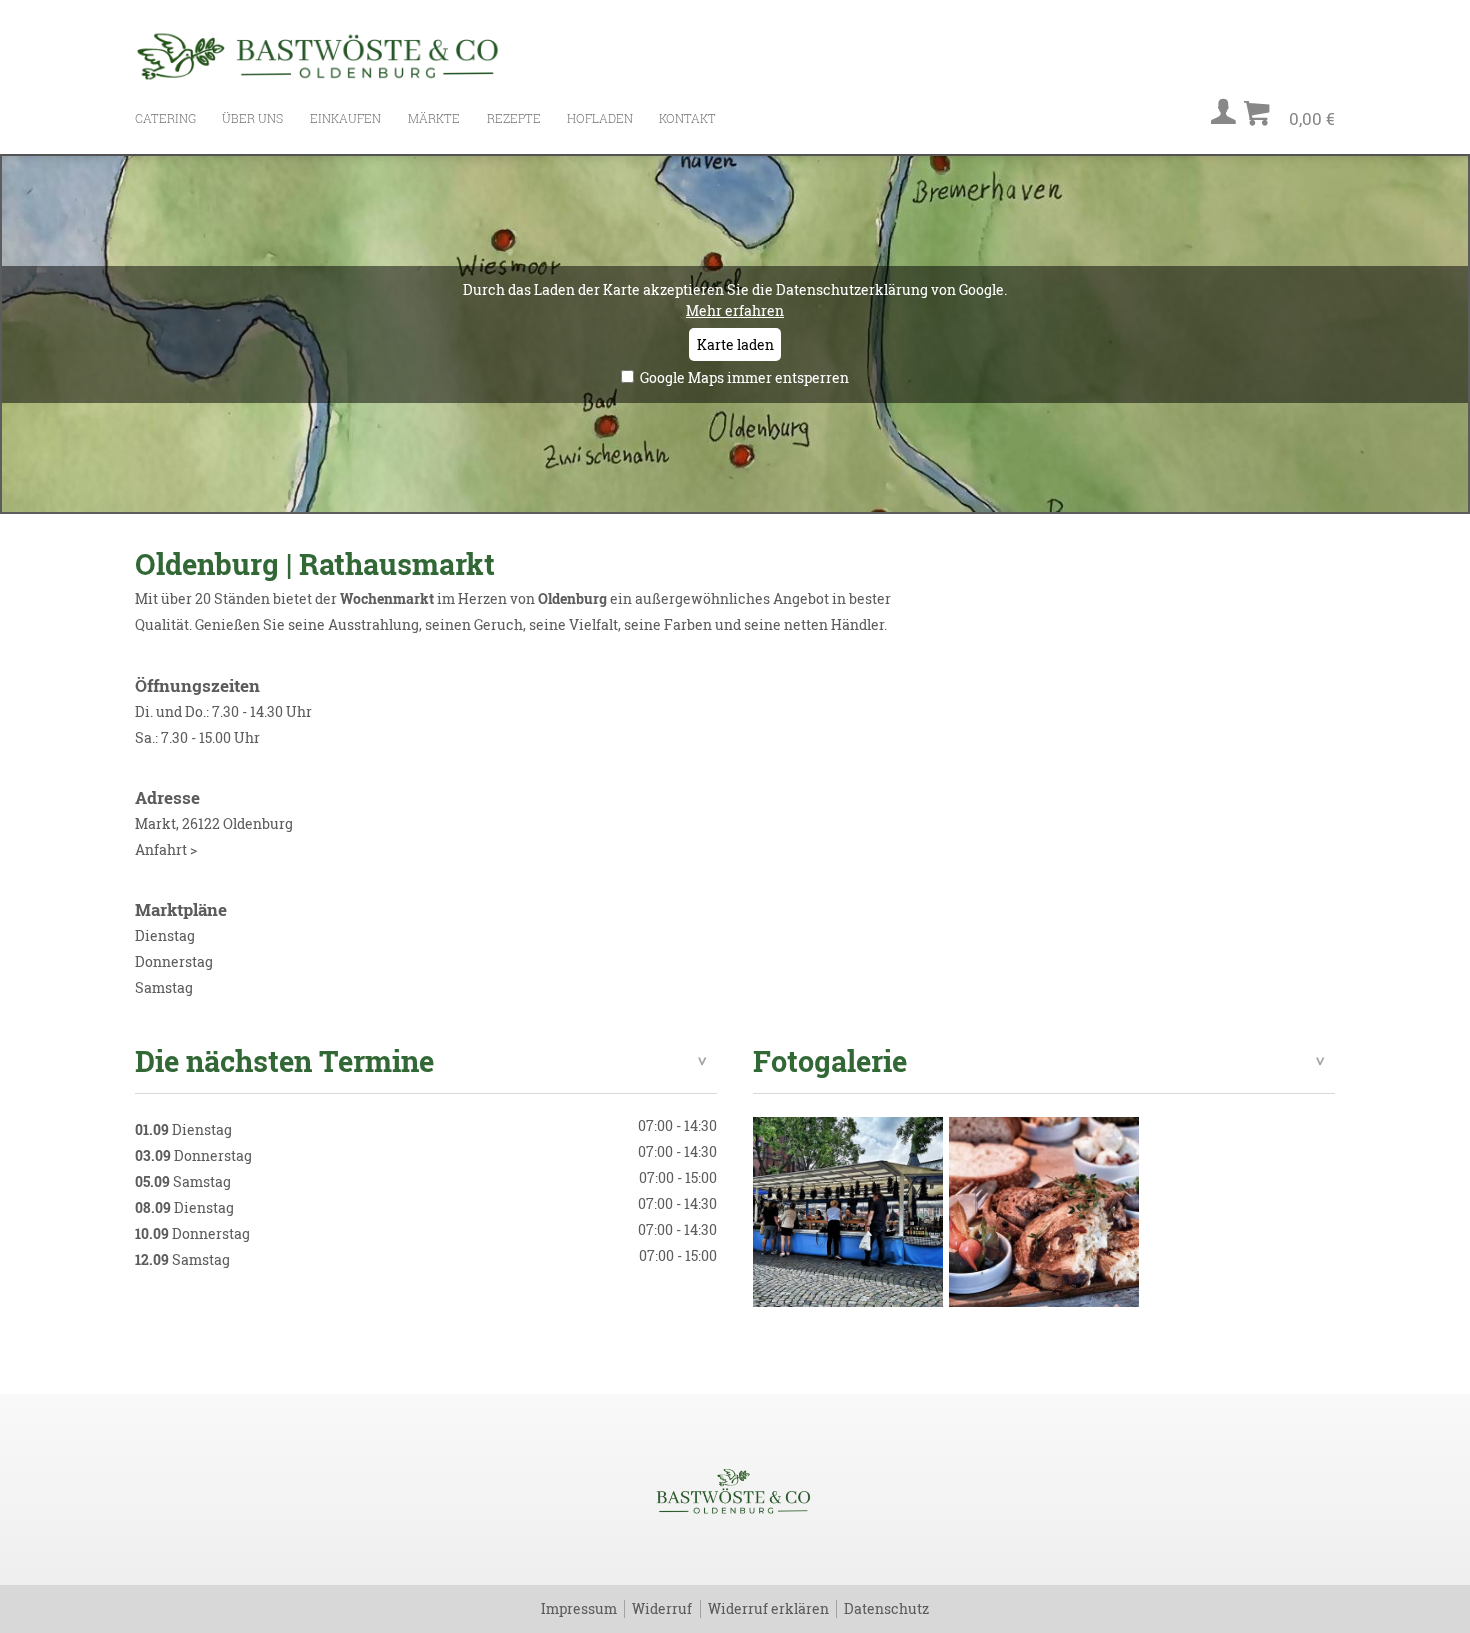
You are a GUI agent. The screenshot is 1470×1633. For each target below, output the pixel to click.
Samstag (164, 987)
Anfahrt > (166, 849)
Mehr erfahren (735, 310)
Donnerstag (174, 961)
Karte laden (735, 344)
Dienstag (165, 935)
